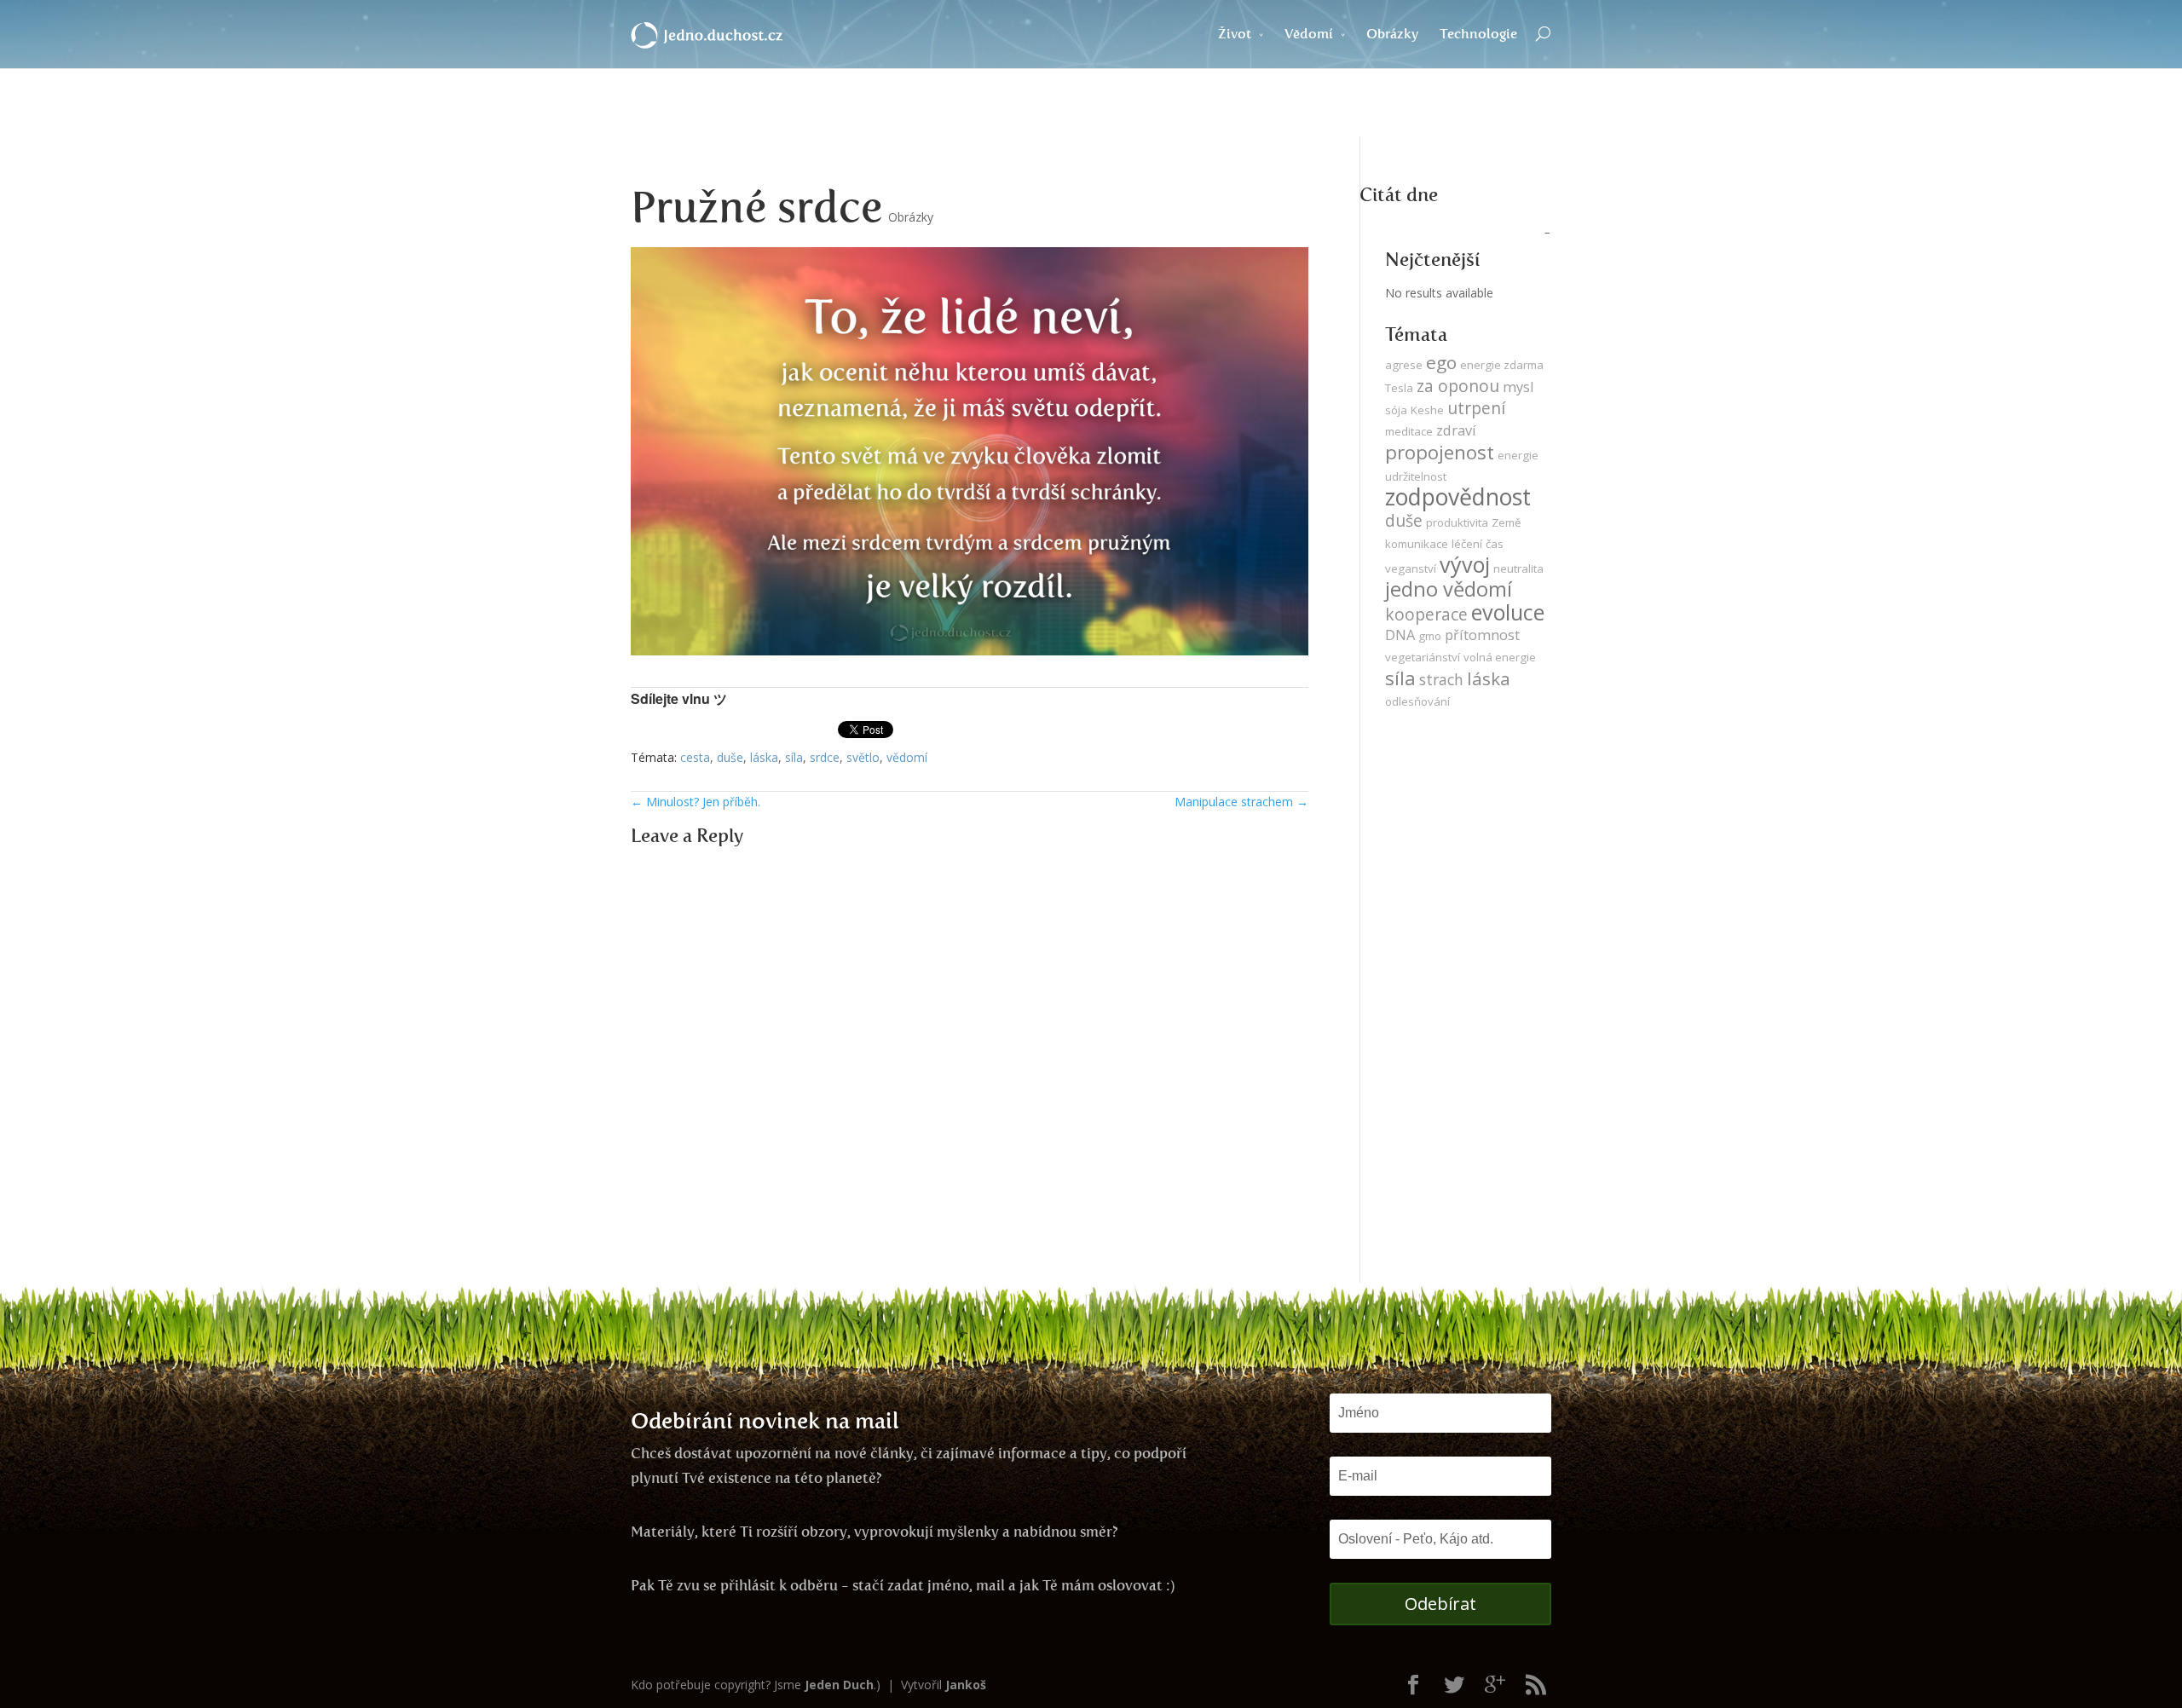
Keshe (1427, 410)
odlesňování (1417, 701)
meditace (1409, 431)
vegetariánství (1423, 657)
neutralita (1518, 568)
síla (794, 757)
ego (1441, 362)
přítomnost (1482, 635)
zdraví (1456, 430)
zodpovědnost (1458, 497)
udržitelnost (1416, 476)
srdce (825, 757)
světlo (863, 757)
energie (1518, 455)
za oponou (1458, 386)
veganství (1411, 568)
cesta (695, 757)
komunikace (1417, 544)
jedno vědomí (1449, 589)
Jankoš (966, 1685)
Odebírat (1440, 1604)
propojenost (1440, 452)
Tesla (1399, 388)
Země (1506, 522)
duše (730, 757)
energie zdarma (1502, 365)
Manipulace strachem (1241, 802)
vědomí (907, 757)
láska (764, 757)
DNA (1400, 635)
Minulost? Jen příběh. (696, 802)
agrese (1404, 365)
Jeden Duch (839, 1685)
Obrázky (1392, 34)
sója (1396, 410)
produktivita (1457, 522)
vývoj (1465, 564)
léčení (1467, 544)
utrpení (1476, 408)
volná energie (1500, 657)
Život (1235, 34)
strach (1441, 679)
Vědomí (1309, 34)
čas (1495, 544)
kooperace (1426, 614)
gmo (1430, 636)
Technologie (1478, 34)
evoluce (1508, 612)
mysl (1518, 387)
